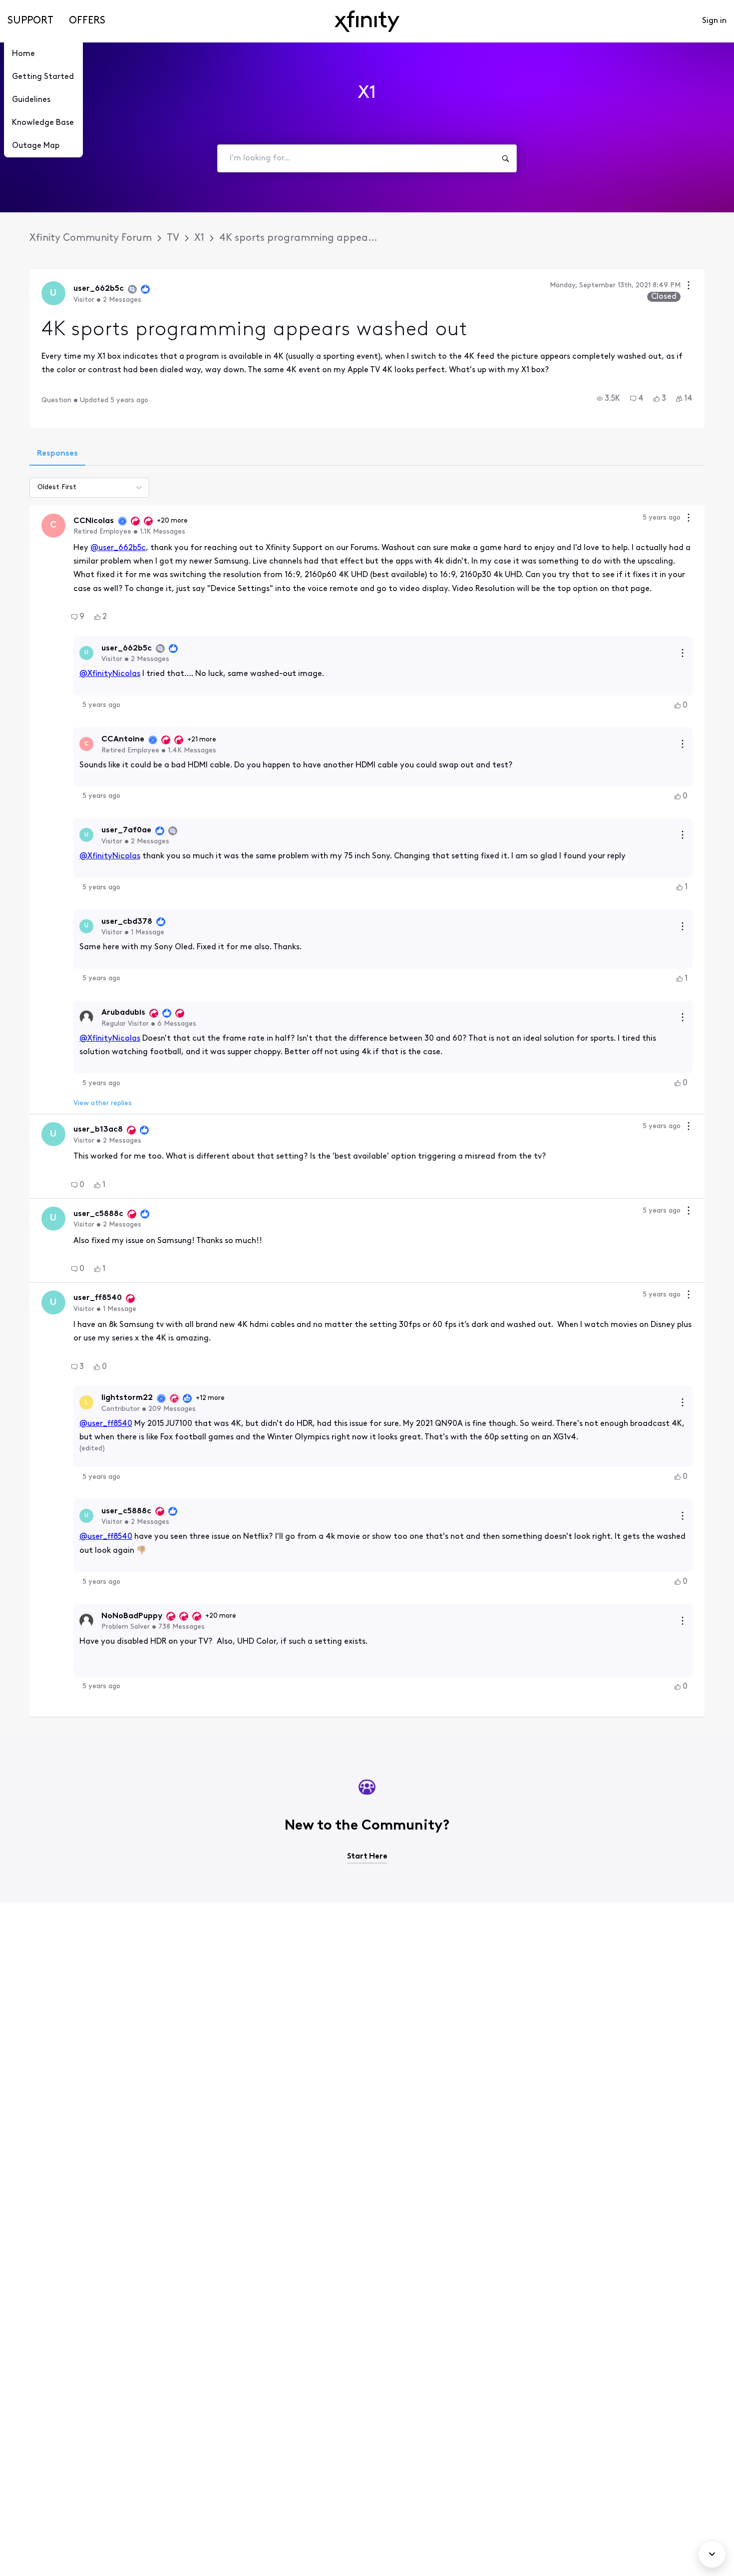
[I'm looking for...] (505, 158)
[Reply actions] (683, 653)
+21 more (202, 740)
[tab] (57, 455)
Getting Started (43, 77)
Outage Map (36, 146)
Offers (87, 21)
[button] (608, 399)
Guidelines (31, 100)
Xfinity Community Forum (91, 238)
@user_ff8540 (106, 1424)
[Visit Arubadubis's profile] (86, 1017)
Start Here (367, 1857)
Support (30, 21)
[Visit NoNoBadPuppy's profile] (86, 1621)
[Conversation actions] (689, 287)
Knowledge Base (43, 123)
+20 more (172, 521)
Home (23, 54)
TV (173, 238)
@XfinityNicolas (110, 674)
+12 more (210, 1398)
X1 (199, 238)
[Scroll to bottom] (712, 2554)
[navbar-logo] (367, 21)
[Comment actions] (689, 519)
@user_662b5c (118, 548)
